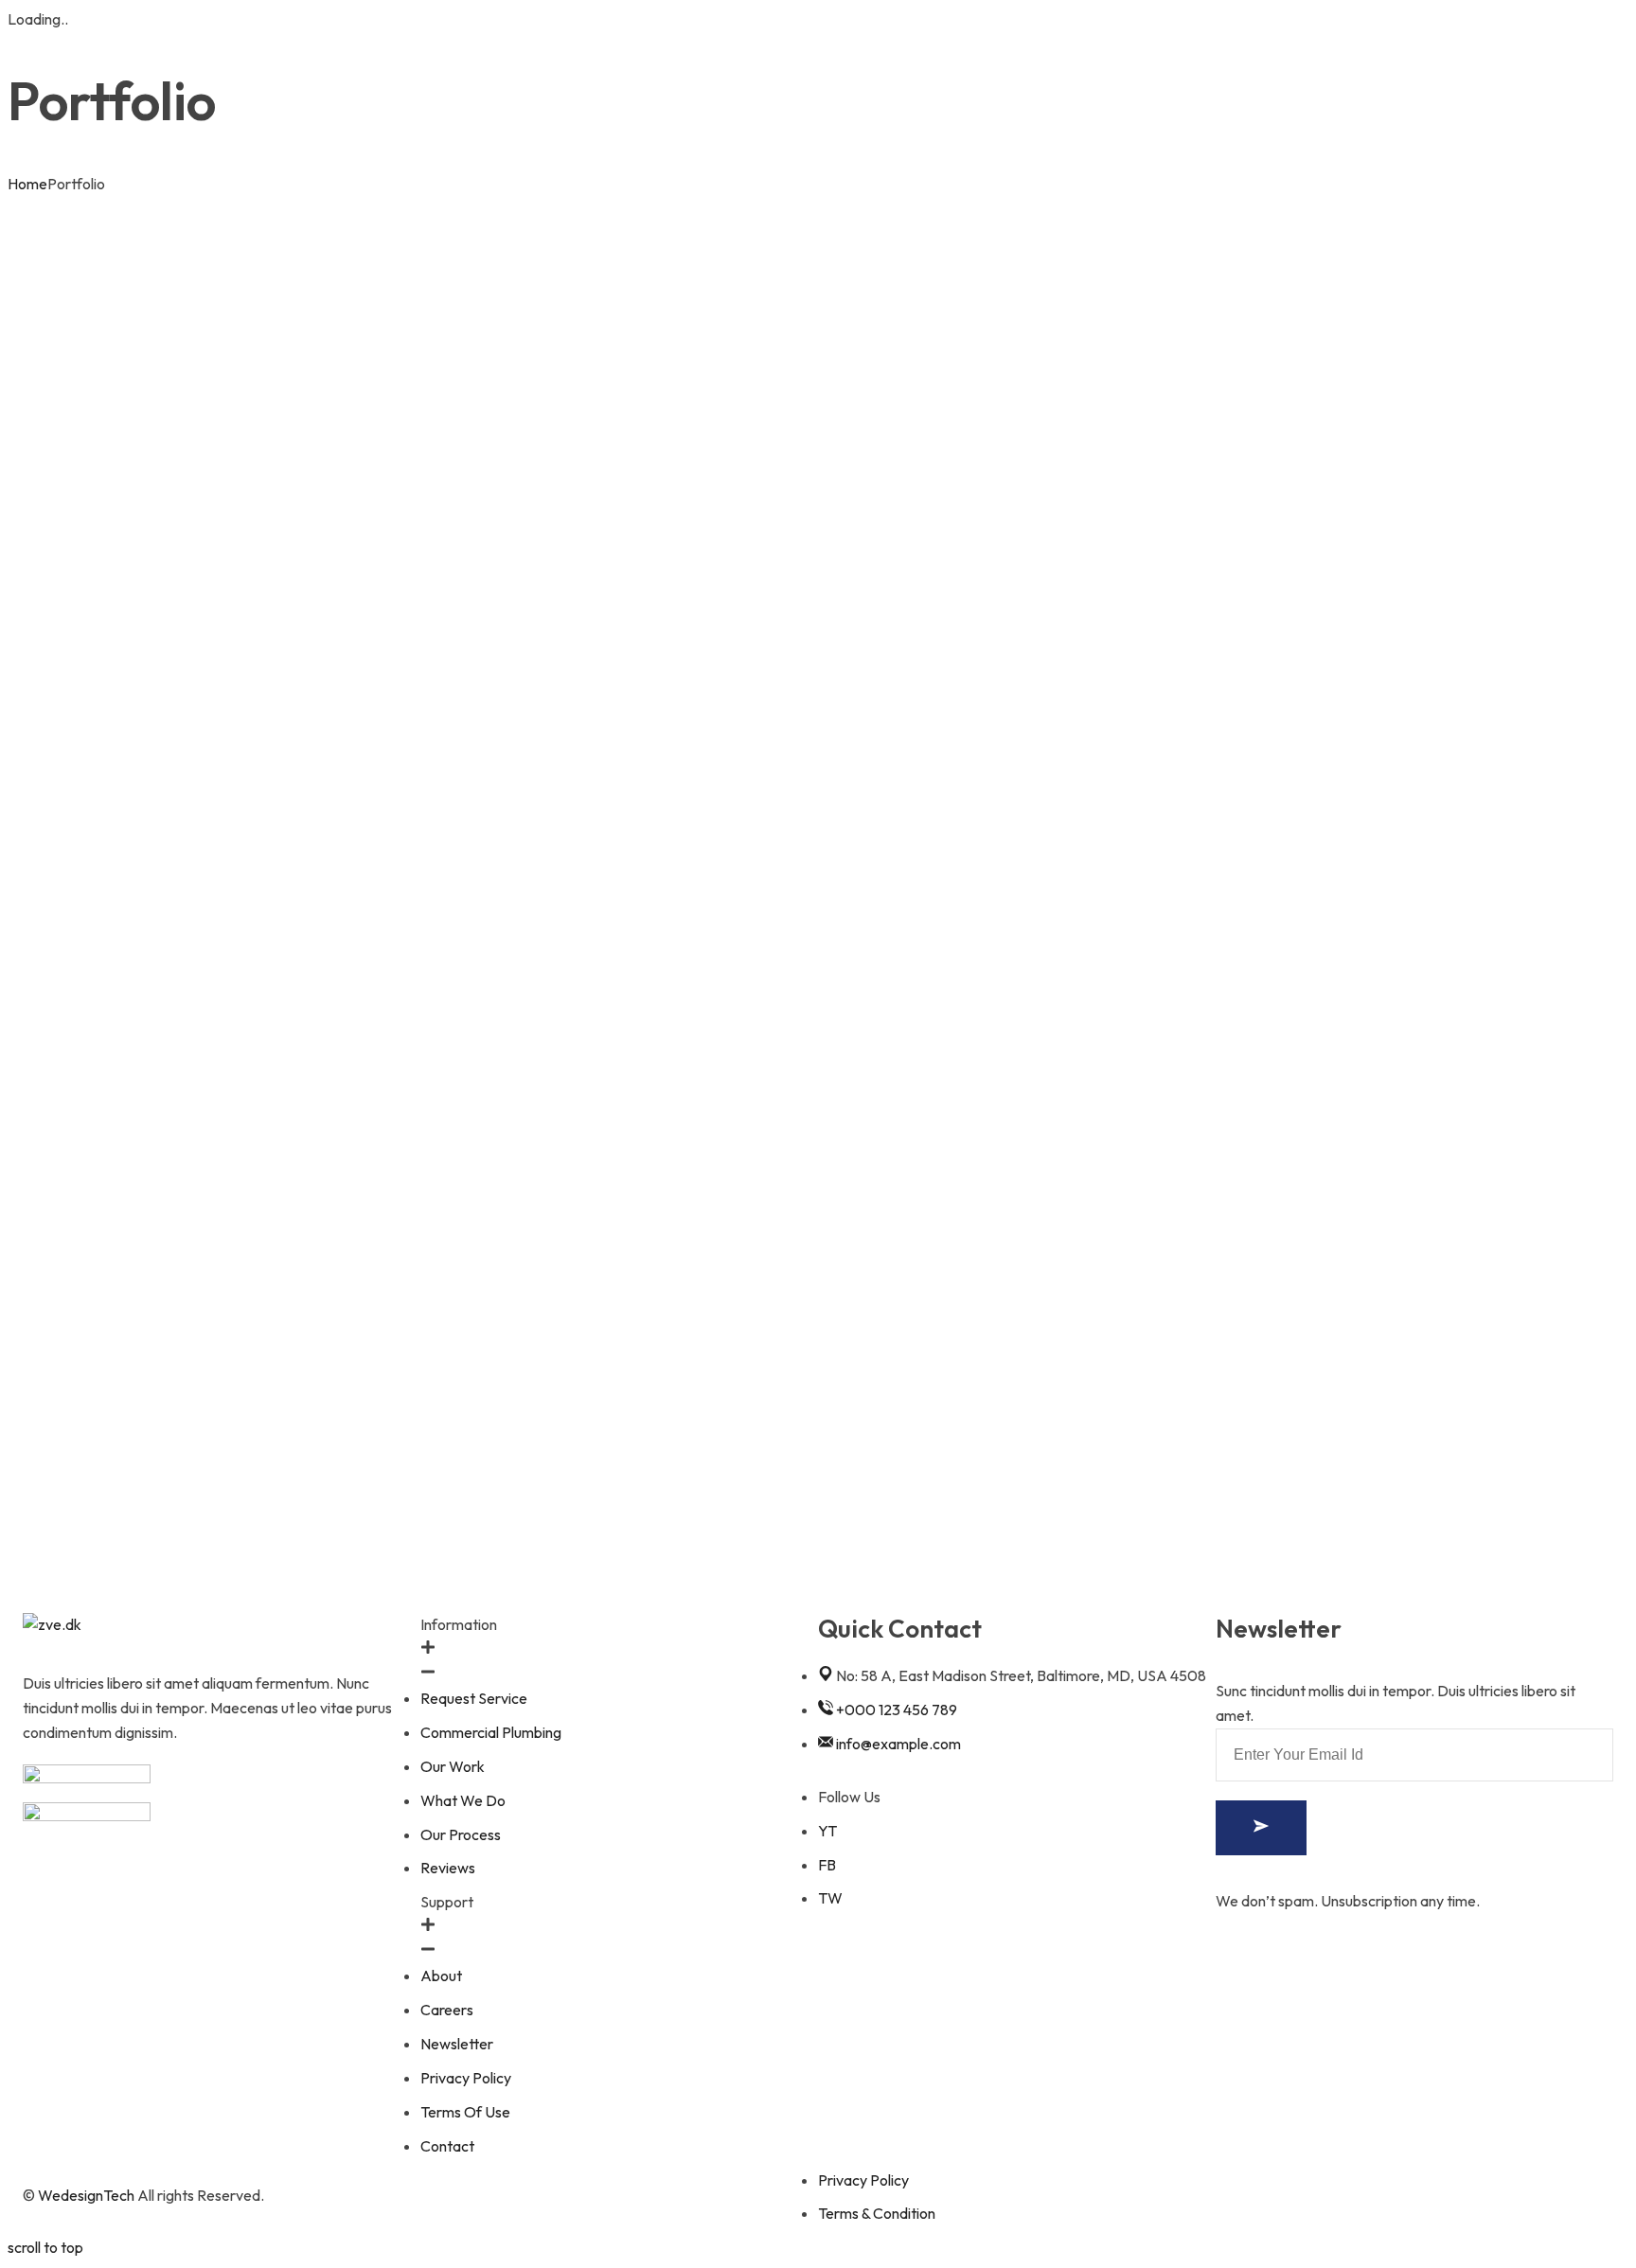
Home (27, 184)
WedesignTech (86, 2195)
